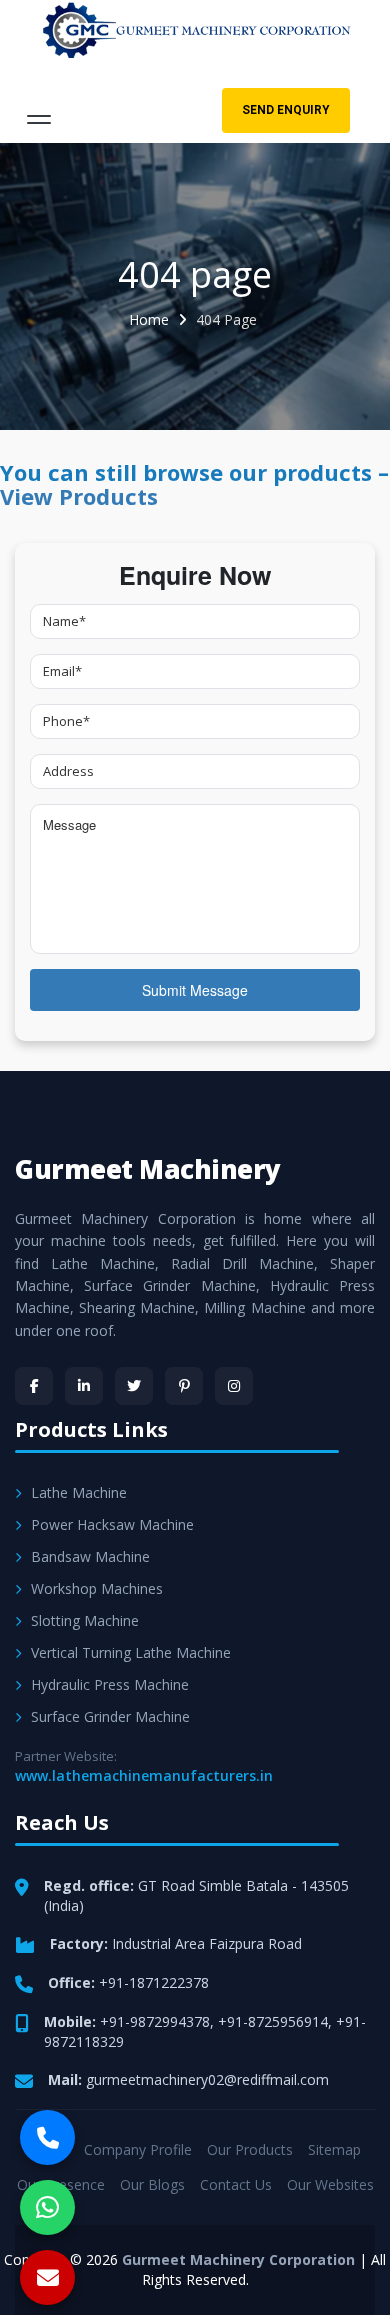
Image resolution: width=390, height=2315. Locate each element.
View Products (79, 496)
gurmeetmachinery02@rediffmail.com (207, 2079)
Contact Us (236, 2184)
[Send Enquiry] (47, 2277)
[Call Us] (47, 2137)
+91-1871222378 (154, 1982)
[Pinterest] (184, 1386)
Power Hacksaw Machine (112, 1524)
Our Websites (330, 2184)
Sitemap (334, 2149)
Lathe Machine (79, 1492)
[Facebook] (34, 1386)
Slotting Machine (85, 1620)
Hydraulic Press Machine (110, 1684)
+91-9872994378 (155, 2021)
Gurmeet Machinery (148, 1169)
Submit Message (195, 990)
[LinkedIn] (84, 1386)
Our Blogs (152, 2184)
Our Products (250, 2149)
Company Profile (138, 2149)
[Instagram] (234, 1386)
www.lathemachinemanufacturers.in (144, 1775)
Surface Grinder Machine (110, 1716)
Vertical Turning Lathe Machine (131, 1652)
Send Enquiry (286, 110)
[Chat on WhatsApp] (47, 2207)
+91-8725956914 (273, 2021)
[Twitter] (134, 1386)
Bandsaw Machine (90, 1556)
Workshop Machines (97, 1588)
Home (149, 319)
